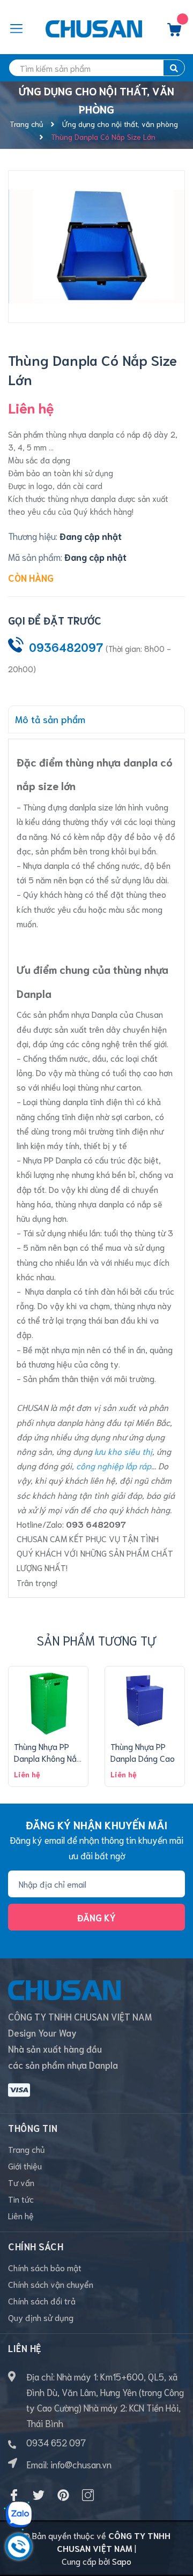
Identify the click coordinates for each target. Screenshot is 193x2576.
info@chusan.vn (81, 2464)
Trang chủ (27, 2149)
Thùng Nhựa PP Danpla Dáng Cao (143, 1752)
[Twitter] (39, 2495)
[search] (174, 68)
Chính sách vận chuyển (51, 2284)
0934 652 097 (56, 2442)
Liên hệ (21, 2215)
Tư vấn (21, 2182)
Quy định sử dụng (41, 2317)
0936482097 (66, 647)
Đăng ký (96, 1917)
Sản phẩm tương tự (96, 1640)
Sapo (122, 2561)
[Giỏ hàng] (174, 32)
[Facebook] (14, 2495)
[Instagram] (88, 2495)
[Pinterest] (63, 2495)
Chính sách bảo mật (45, 2267)
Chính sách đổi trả (42, 2300)
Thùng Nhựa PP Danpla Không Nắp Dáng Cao (48, 1758)
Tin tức (21, 2199)
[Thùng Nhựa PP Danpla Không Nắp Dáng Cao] (48, 1701)
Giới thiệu (25, 2165)
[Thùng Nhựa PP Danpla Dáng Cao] (145, 1701)
